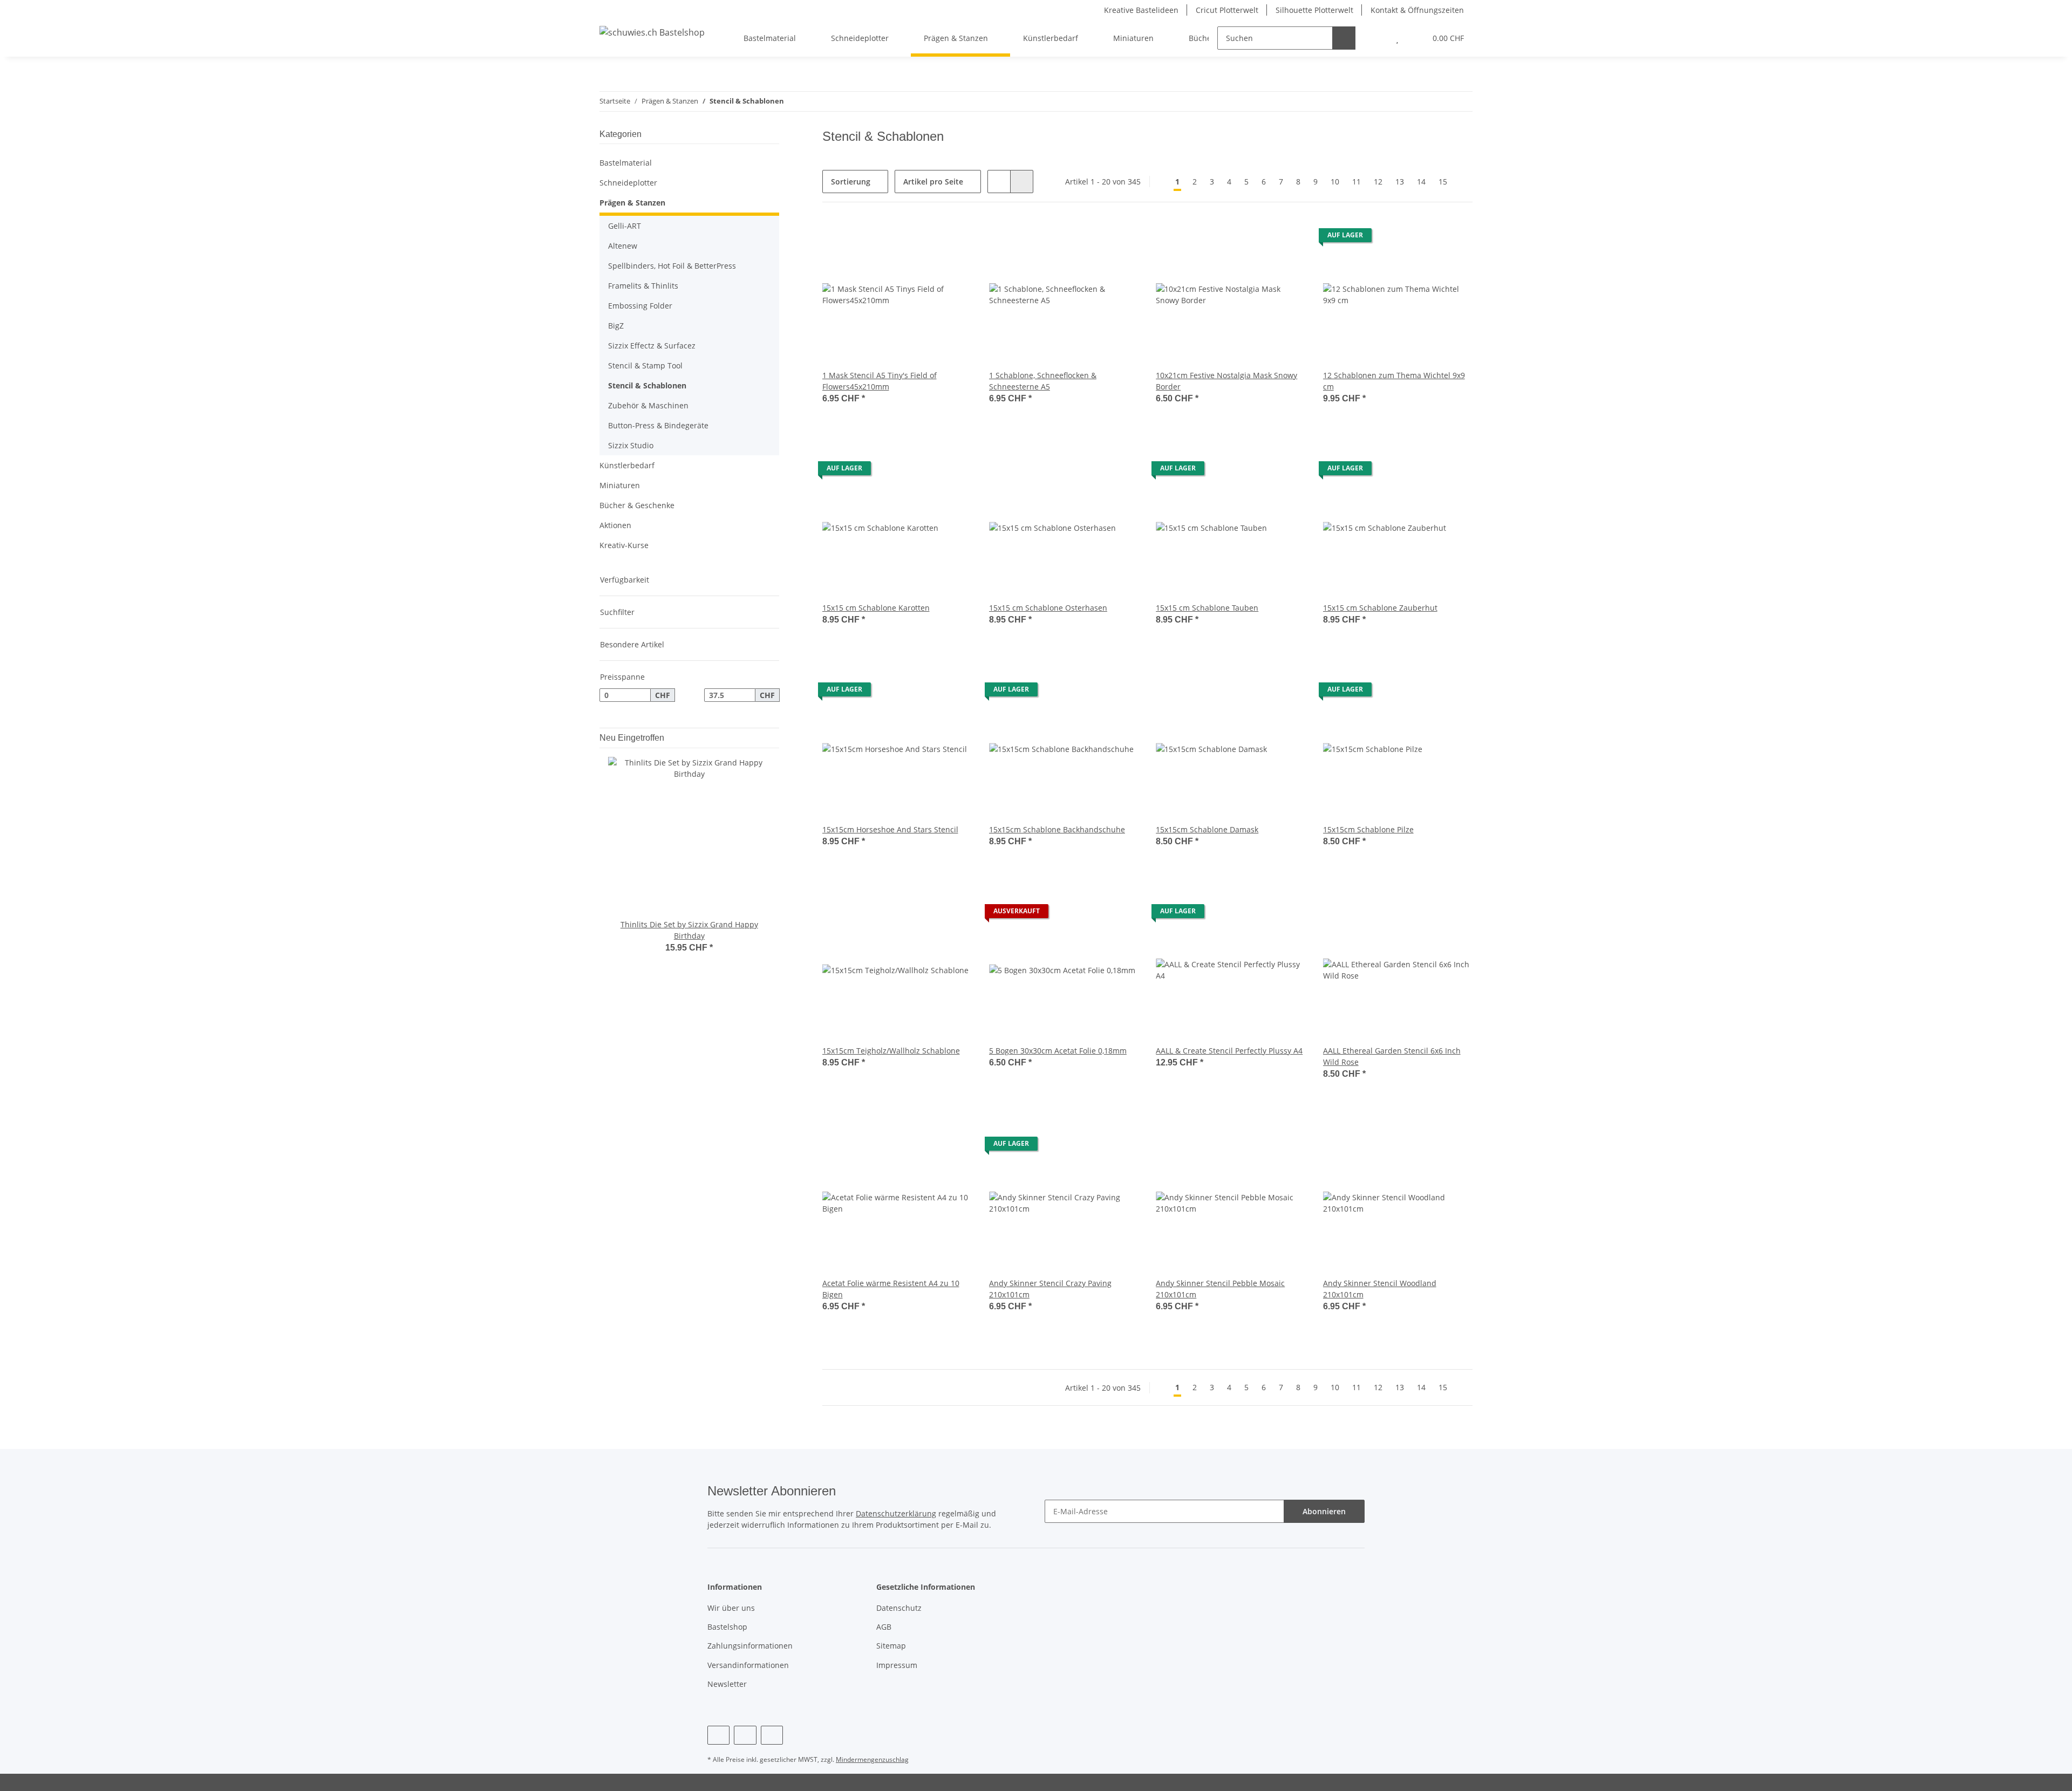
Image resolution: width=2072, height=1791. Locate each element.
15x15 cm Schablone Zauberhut (1380, 608)
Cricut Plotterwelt (1227, 10)
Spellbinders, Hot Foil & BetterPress (672, 266)
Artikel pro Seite (933, 182)
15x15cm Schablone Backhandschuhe (1057, 829)
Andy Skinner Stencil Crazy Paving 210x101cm (1050, 1289)
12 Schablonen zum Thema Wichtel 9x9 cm (1394, 381)
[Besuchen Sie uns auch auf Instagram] (772, 1735)
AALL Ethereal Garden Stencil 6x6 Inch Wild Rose (1392, 1056)
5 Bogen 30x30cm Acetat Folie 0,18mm (1058, 1051)
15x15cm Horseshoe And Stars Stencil (890, 829)
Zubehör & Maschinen (648, 405)
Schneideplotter (628, 183)
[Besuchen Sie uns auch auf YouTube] (745, 1735)
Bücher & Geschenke (637, 505)
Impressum (897, 1665)
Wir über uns (731, 1608)
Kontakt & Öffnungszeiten (1417, 10)
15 (1443, 182)
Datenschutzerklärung (896, 1513)
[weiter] (1463, 182)
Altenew (623, 246)
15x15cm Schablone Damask (1207, 829)
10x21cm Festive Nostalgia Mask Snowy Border (1226, 381)
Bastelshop (727, 1627)
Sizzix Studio (631, 445)
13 (1400, 182)
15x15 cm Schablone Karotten (876, 608)
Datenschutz (899, 1608)
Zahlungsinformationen (750, 1646)
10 (1335, 182)
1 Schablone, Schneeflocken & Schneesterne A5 (1043, 381)
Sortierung (851, 182)
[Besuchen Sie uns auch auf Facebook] (718, 1735)
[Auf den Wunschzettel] (953, 238)
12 (1378, 182)
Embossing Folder (640, 306)
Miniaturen (620, 485)
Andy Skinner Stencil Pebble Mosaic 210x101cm (1220, 1289)
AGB (884, 1627)
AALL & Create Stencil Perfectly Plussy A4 (1229, 1051)
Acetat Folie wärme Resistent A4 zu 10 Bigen (891, 1289)
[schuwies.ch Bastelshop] (652, 32)
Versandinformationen (748, 1665)
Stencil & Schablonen (647, 385)
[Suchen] (1344, 38)
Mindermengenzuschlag (872, 1759)
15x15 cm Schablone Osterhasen (1048, 608)
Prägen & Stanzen (632, 203)
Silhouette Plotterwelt (1314, 10)
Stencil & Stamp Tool (645, 365)
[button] (1376, 38)
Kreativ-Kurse (624, 545)
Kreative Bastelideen (1141, 10)
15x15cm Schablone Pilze (1368, 829)
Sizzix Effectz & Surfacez (652, 346)
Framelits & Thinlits (643, 286)
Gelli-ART (625, 226)
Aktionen (615, 525)
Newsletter (727, 1684)
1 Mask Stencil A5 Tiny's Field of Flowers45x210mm (880, 381)
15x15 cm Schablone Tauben (1207, 608)
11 (1357, 182)
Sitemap (891, 1646)
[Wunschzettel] (1397, 38)
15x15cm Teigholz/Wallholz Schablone (891, 1051)
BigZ (616, 326)
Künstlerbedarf (627, 465)
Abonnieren (1324, 1511)
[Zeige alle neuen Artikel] (776, 738)
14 (1421, 182)
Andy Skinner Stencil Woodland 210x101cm (1380, 1289)
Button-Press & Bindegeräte (658, 425)
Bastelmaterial (626, 163)
